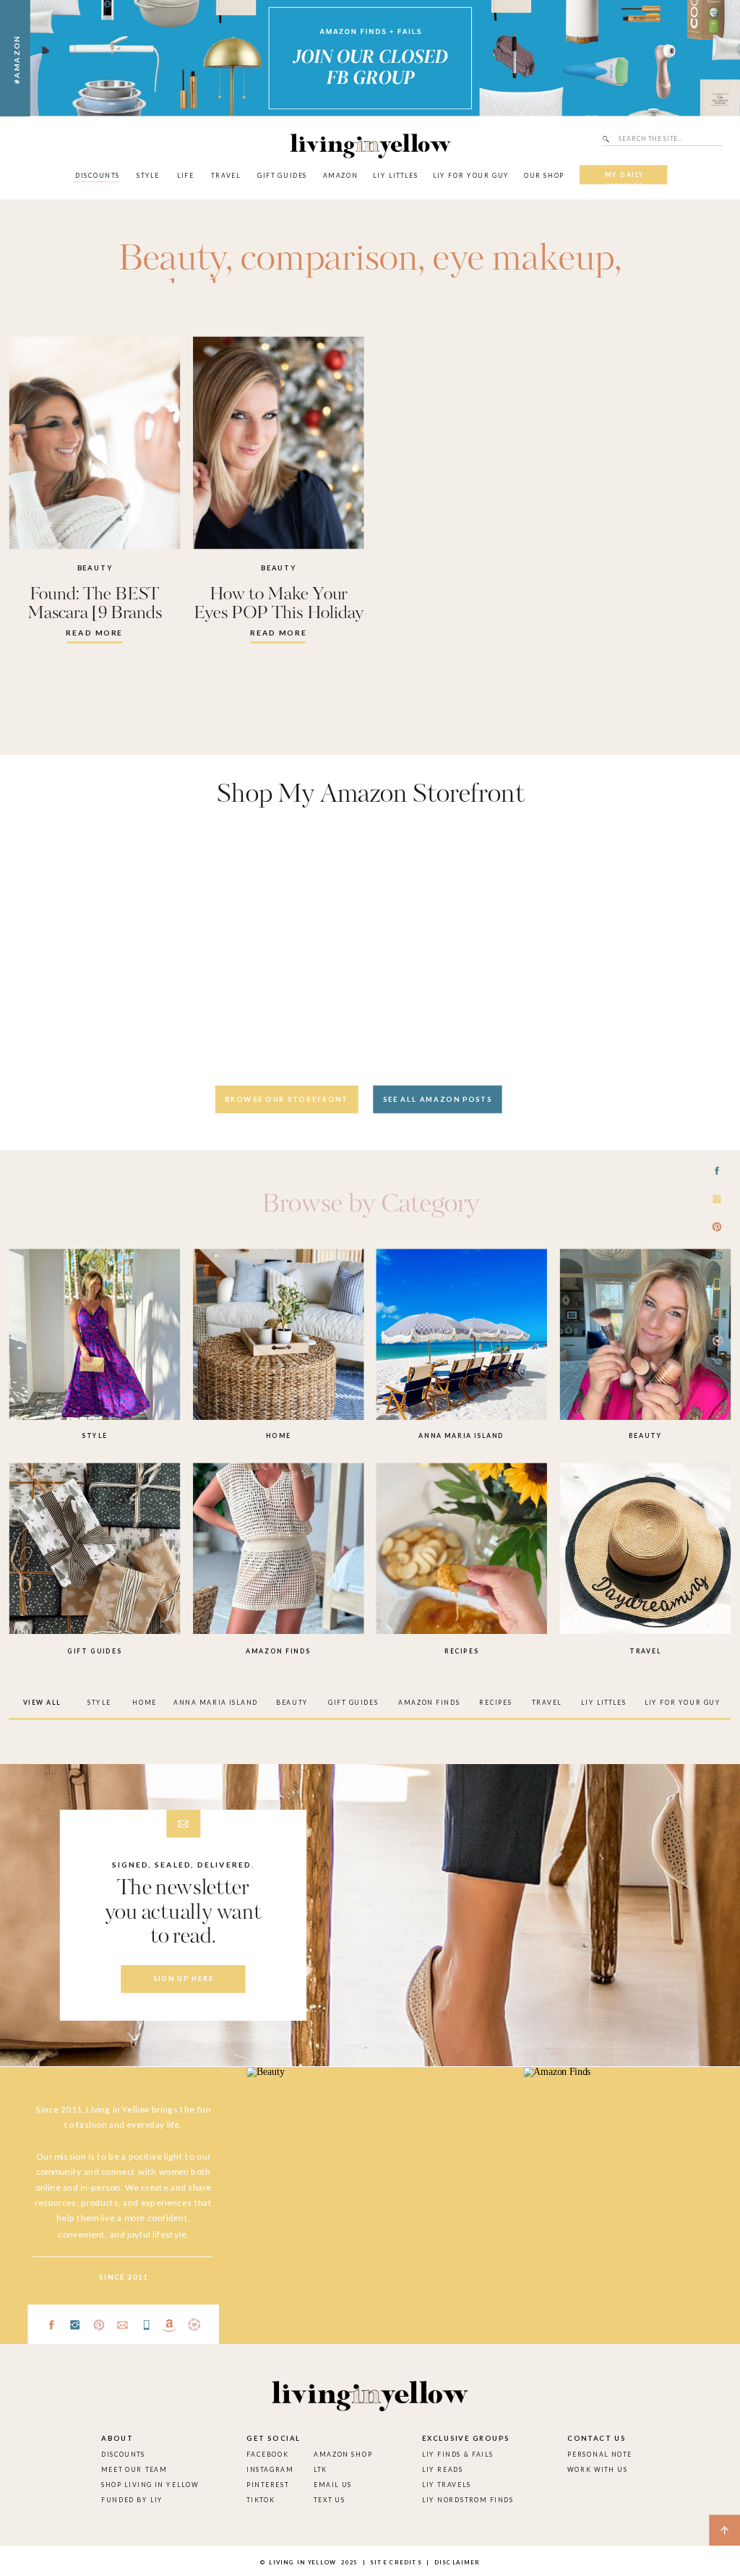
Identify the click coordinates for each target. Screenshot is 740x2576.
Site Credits (395, 2562)
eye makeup (524, 260)
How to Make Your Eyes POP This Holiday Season (279, 614)
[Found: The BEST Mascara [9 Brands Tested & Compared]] (95, 443)
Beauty (171, 260)
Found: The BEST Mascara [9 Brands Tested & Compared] (94, 614)
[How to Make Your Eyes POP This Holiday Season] (278, 443)
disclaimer (457, 2562)
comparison (329, 260)
